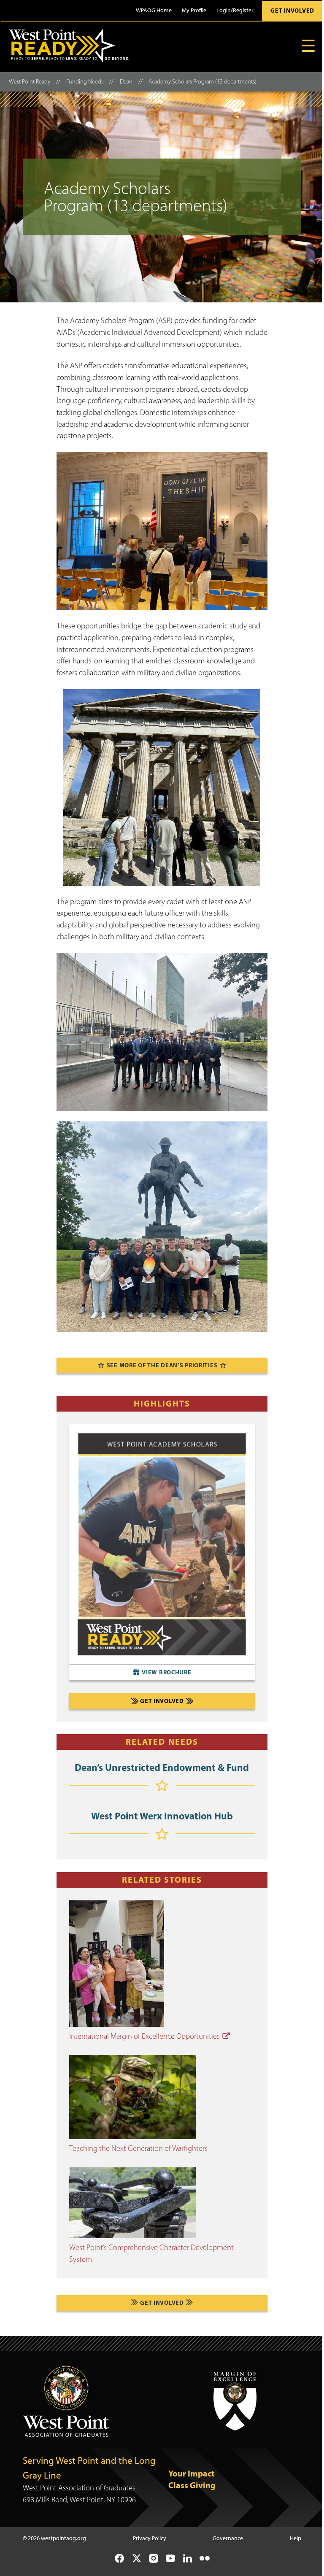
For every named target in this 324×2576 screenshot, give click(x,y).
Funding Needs (85, 82)
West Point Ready (30, 82)
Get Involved (292, 11)
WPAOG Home (154, 10)
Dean (126, 82)
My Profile (194, 10)
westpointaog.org (63, 2538)
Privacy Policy (150, 2538)
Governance (228, 2538)
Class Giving (192, 2485)
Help (296, 2538)
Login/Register (235, 10)
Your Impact (192, 2473)
